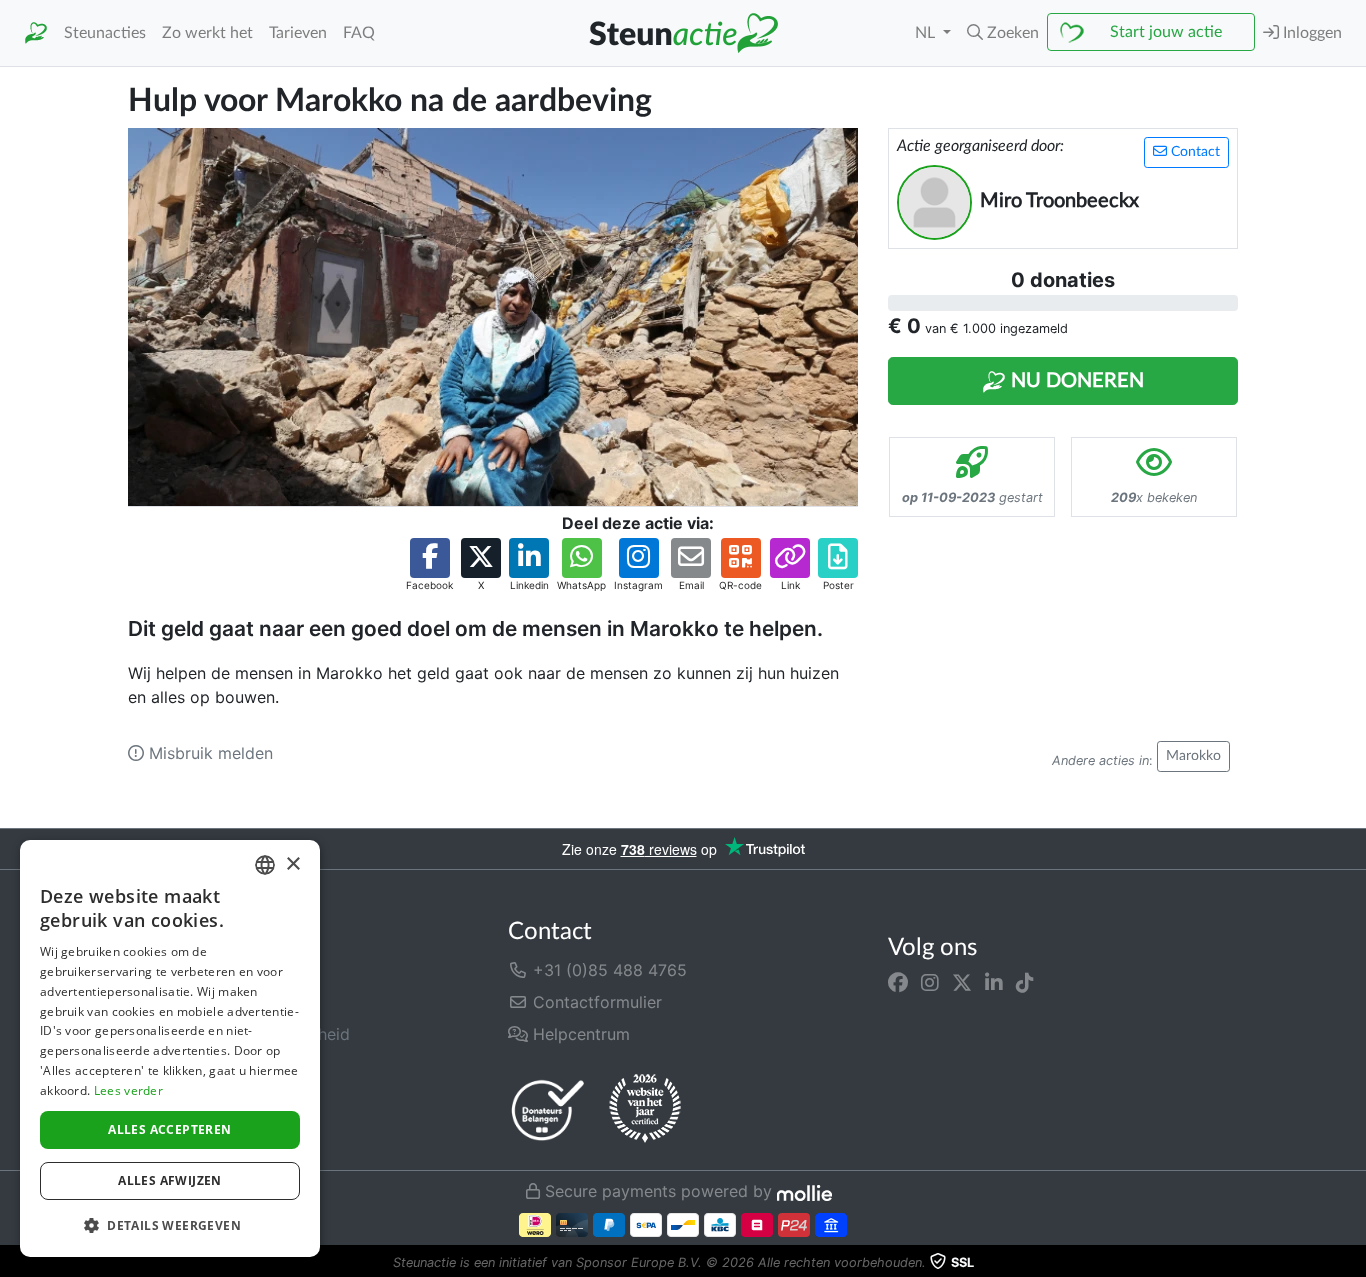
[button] (1003, 33)
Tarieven (298, 33)
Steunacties (105, 33)
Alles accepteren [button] (169, 1129)
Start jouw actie (1166, 32)
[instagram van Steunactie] (930, 982)
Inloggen (1310, 33)
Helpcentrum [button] (579, 1034)
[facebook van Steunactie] (898, 982)
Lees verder (128, 1090)
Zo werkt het (207, 33)
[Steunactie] (36, 33)
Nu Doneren (1075, 381)
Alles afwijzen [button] (170, 1180)
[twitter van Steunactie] (962, 982)
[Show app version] (1352, 1263)
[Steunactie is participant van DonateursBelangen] (548, 1109)
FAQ (359, 33)
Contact (1193, 152)
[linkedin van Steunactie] (994, 982)
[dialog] (170, 1048)
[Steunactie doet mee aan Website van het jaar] (645, 1109)
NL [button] (927, 33)
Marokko (1193, 756)
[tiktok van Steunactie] (1025, 982)
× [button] (292, 864)
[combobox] (265, 865)
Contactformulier (595, 1002)
